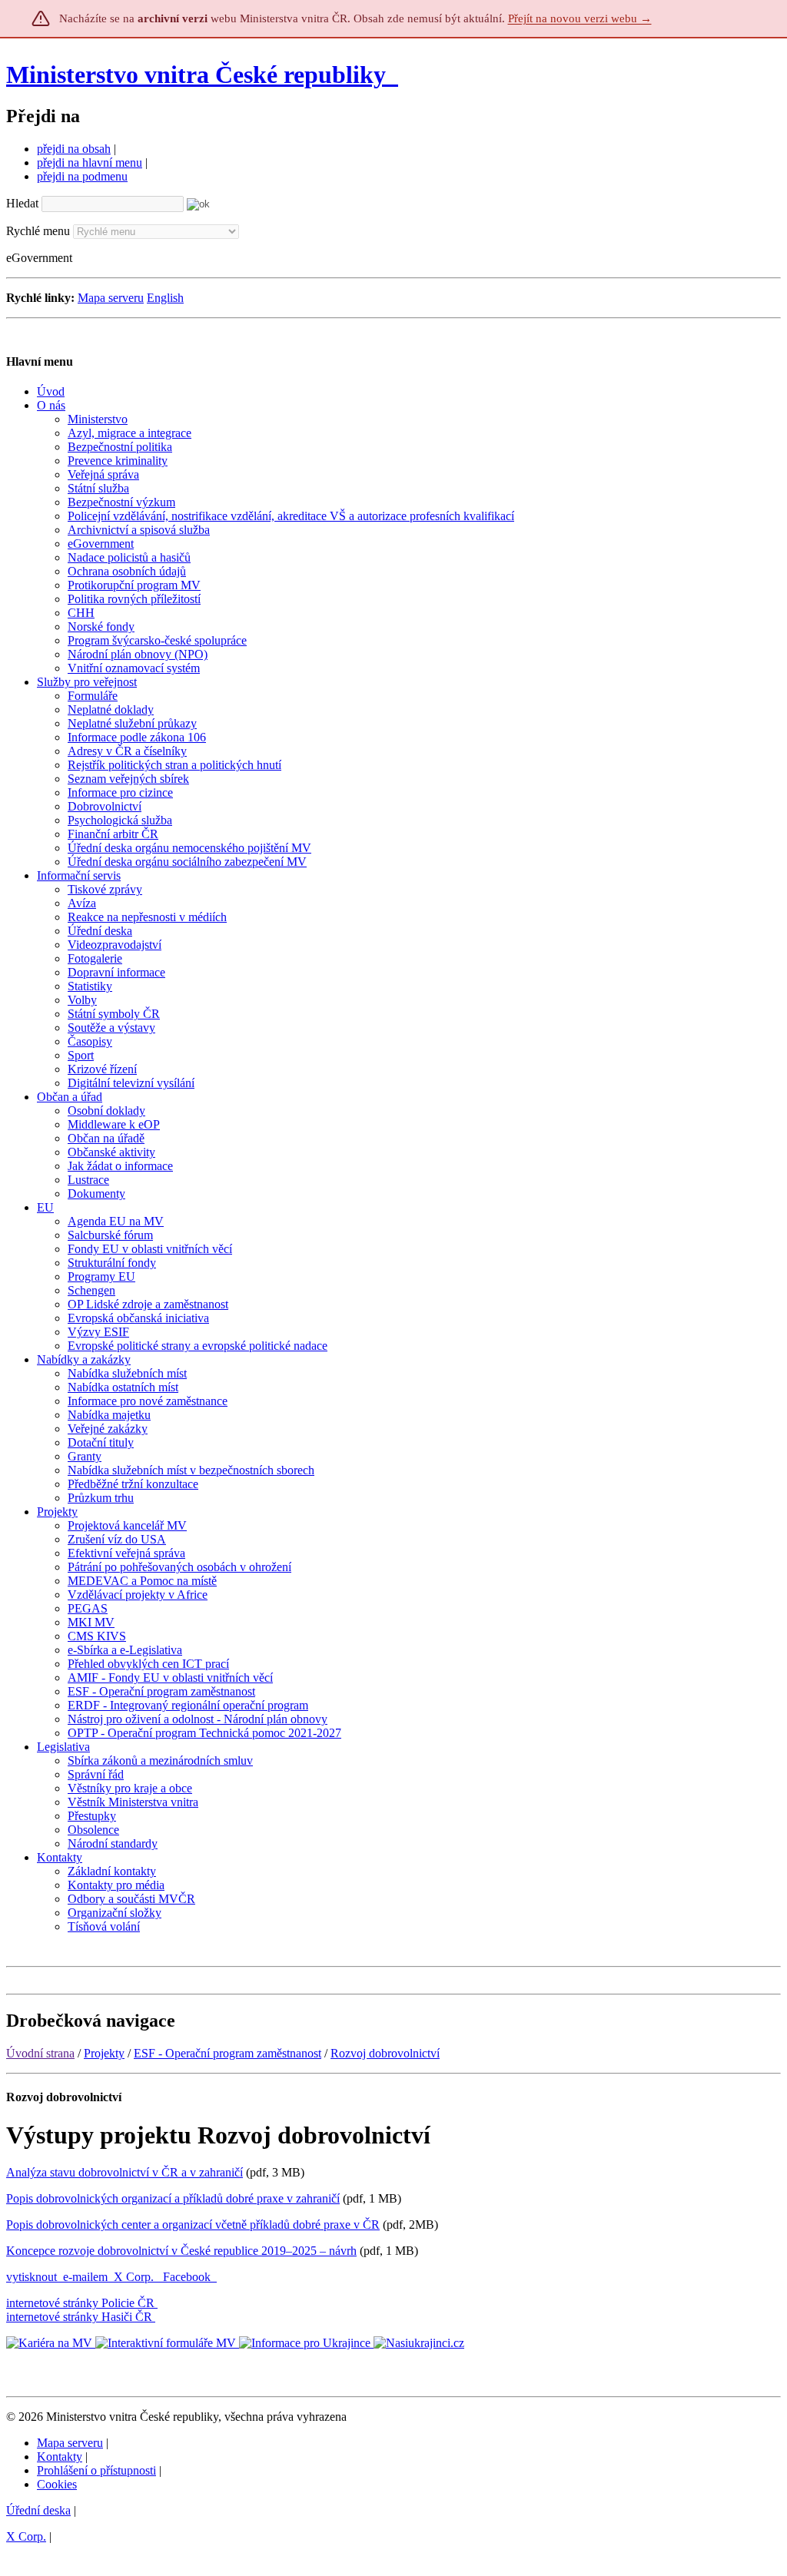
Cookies (57, 2484)
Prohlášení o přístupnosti (96, 2470)
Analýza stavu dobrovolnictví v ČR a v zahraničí (125, 2172)
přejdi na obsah (74, 149)
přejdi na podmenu (82, 176)
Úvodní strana (40, 2053)
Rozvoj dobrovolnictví (385, 2053)
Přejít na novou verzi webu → (580, 18)
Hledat (22, 203)
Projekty (104, 2053)
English (165, 298)
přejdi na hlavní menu (90, 162)
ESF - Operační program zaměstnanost (227, 2053)
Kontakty (60, 2457)
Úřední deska (38, 2510)
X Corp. (135, 2277)
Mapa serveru (111, 298)
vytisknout (32, 2277)
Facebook (188, 2277)
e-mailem (85, 2277)
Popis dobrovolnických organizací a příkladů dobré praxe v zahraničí (173, 2198)
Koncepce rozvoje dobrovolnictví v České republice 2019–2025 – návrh (181, 2251)
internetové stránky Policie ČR (80, 2303)
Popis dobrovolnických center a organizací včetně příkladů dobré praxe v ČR (193, 2225)
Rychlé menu (38, 231)
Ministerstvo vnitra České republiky (196, 75)
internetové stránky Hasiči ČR (79, 2317)
